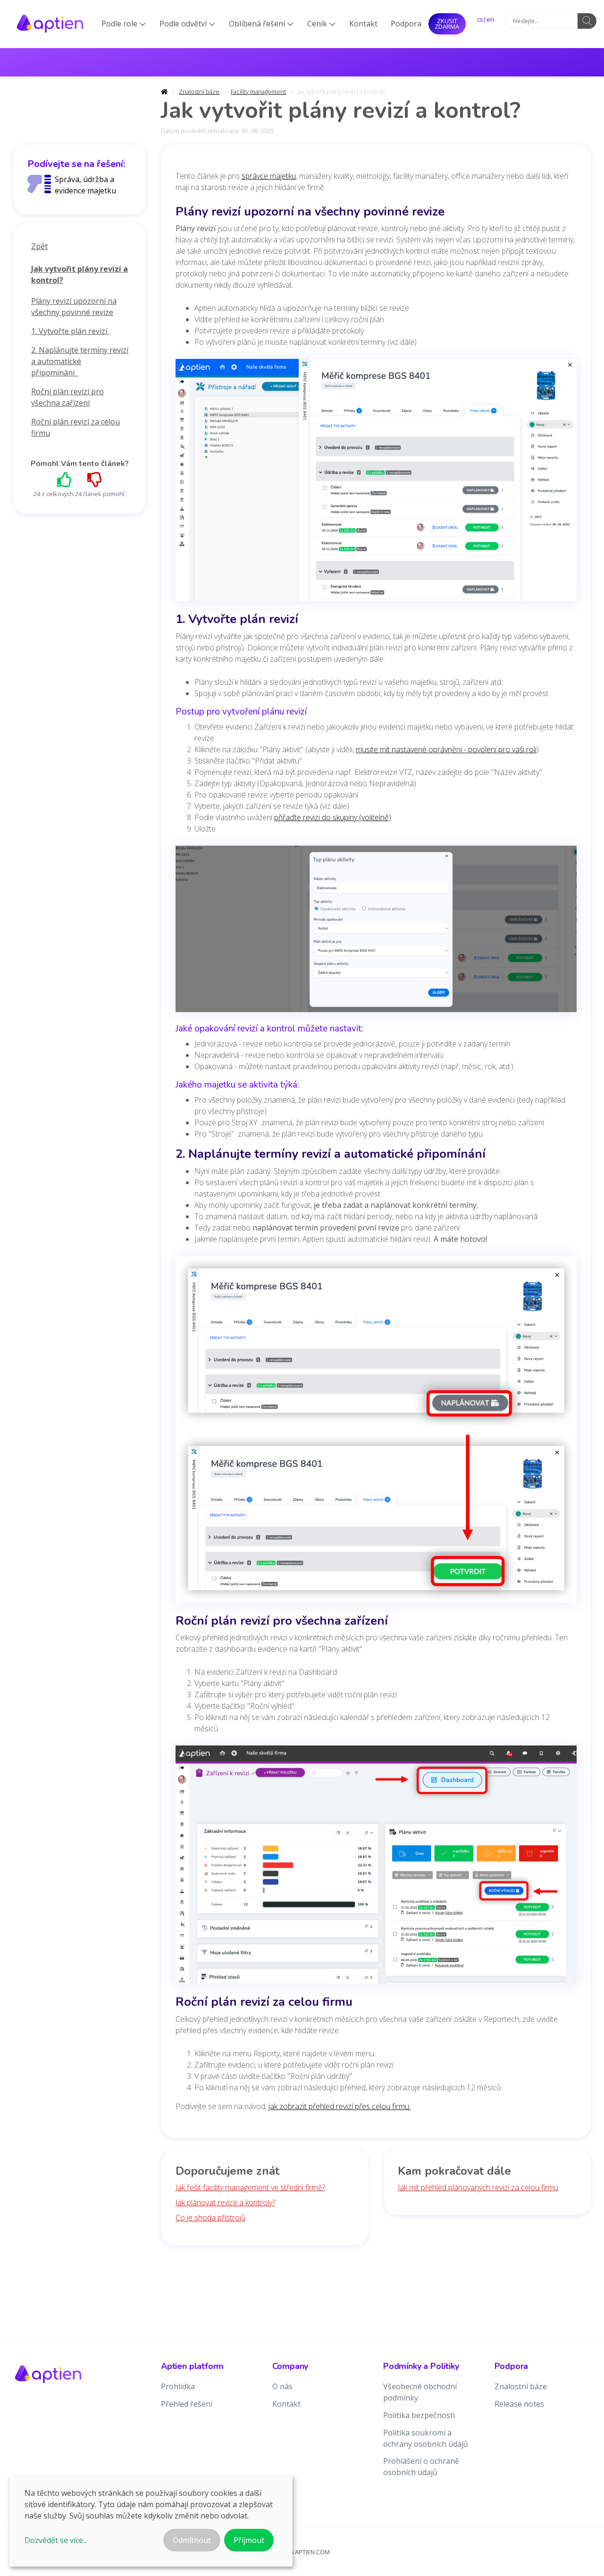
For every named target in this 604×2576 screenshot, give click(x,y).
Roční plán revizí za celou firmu (75, 427)
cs (480, 19)
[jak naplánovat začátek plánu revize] (376, 1432)
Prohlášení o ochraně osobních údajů (421, 2467)
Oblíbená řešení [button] (261, 24)
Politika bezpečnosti (419, 2415)
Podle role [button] (124, 24)
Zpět (39, 246)
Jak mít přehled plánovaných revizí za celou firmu (478, 2187)
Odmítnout (192, 2540)
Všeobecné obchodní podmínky (420, 2392)
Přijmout (249, 2540)
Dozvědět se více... (56, 2540)
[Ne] (95, 479)
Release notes (519, 2404)
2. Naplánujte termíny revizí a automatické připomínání (80, 361)
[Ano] (65, 479)
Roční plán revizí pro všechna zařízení (67, 397)
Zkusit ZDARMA (447, 24)
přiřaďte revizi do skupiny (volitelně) (333, 817)
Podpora (406, 24)
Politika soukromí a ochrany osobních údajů (426, 2438)
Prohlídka (178, 2386)
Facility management (258, 91)
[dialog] (151, 2521)
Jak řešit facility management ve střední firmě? (250, 2187)
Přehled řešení (187, 2404)
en (490, 19)
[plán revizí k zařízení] (376, 483)
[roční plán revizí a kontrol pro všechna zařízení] (376, 1868)
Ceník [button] (321, 24)
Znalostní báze (199, 91)
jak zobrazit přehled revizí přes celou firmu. (340, 2106)
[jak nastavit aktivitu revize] (376, 932)
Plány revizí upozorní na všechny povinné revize (74, 307)
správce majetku (269, 176)
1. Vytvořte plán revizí (70, 331)
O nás (282, 2386)
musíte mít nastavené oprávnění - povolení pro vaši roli (446, 749)
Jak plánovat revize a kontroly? (225, 2202)
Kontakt (363, 24)
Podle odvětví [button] (187, 24)
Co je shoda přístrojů (210, 2218)
